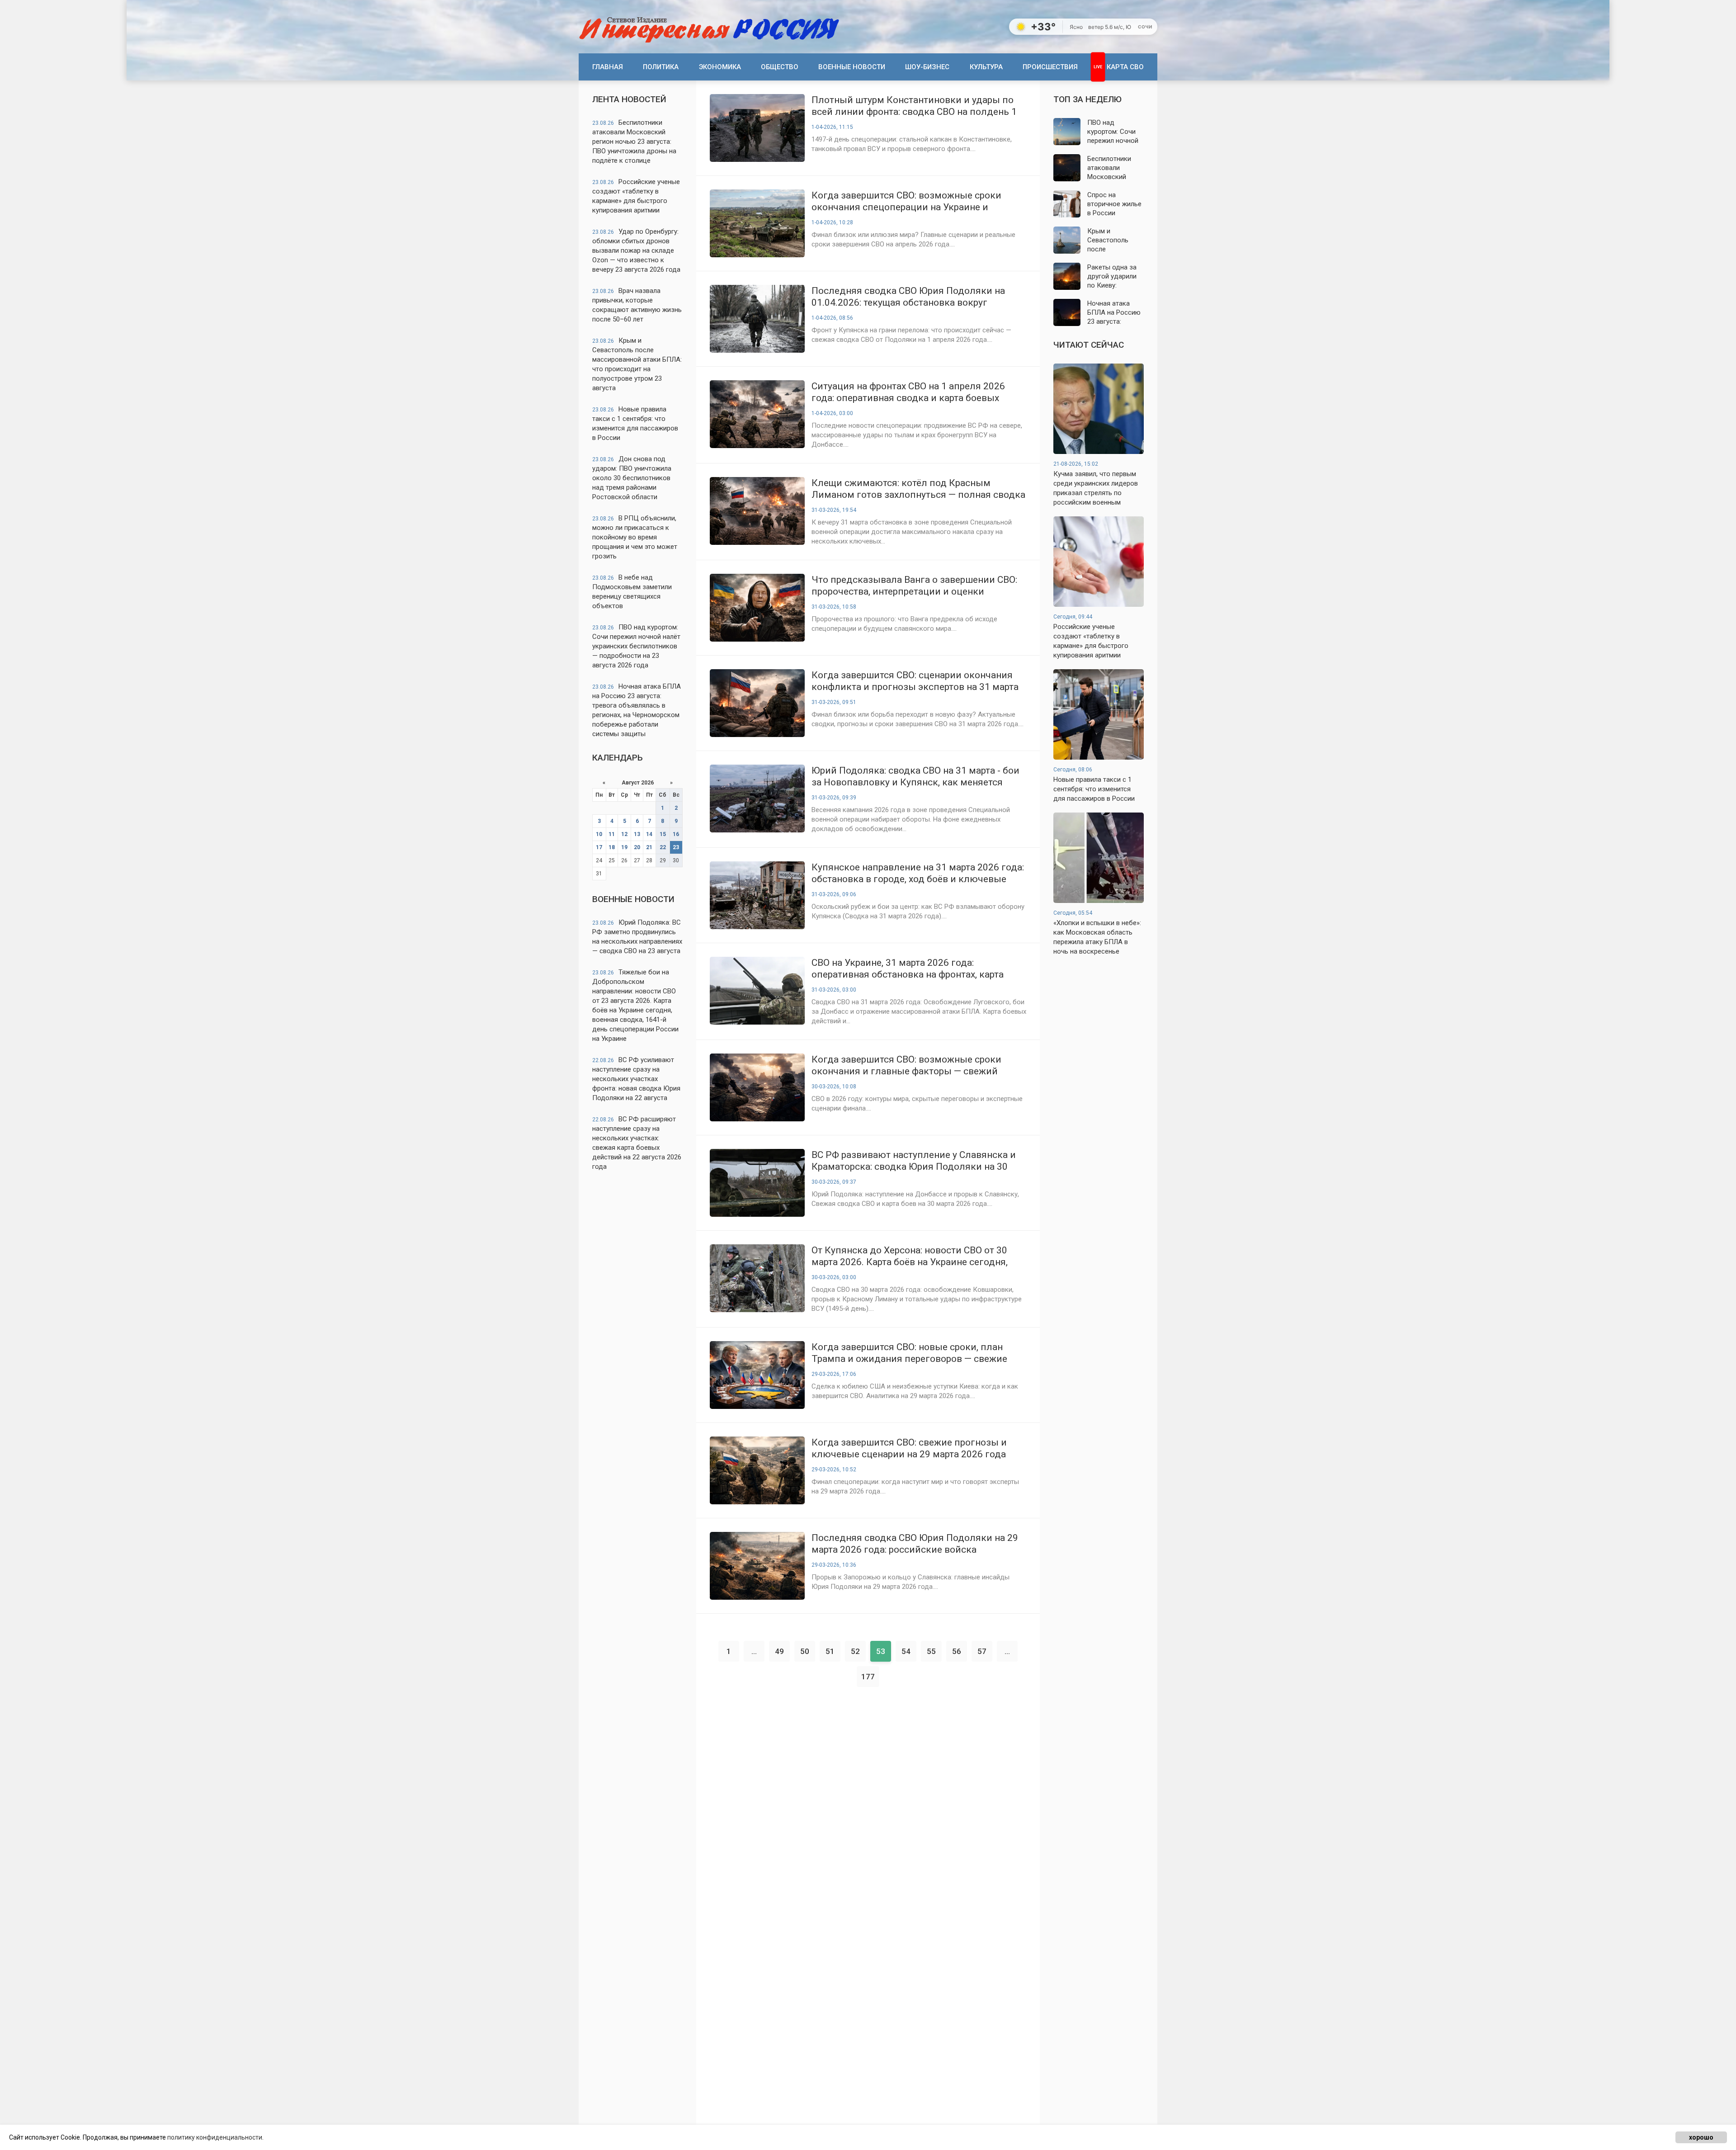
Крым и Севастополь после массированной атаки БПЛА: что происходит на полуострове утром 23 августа (637, 364)
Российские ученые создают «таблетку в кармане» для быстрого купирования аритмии (636, 196)
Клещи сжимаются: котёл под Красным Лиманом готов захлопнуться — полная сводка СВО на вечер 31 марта (918, 489)
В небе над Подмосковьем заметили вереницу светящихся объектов (632, 592)
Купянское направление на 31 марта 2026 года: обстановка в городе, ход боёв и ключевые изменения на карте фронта (918, 873)
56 (957, 1651)
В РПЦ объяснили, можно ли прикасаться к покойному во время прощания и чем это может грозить (635, 537)
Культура (986, 67)
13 (637, 834)
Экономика (720, 67)
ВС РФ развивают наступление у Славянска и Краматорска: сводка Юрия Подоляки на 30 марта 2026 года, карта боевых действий (914, 1161)
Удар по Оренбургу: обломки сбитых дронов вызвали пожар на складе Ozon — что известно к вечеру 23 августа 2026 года (636, 250)
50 (805, 1651)
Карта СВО (1125, 67)
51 (830, 1651)
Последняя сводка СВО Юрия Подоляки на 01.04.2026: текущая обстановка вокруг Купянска (908, 297)
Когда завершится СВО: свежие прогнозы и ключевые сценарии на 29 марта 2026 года (909, 1448)
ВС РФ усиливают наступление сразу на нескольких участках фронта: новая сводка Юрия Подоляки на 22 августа (636, 1079)
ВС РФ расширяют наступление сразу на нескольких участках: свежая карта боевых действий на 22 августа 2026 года (637, 1143)
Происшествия (1050, 67)
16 (676, 834)
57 (982, 1651)
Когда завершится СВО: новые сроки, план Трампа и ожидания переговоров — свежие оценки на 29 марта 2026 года (909, 1353)
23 (676, 847)
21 (649, 847)
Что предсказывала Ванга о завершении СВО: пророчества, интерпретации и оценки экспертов (914, 586)
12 (624, 834)
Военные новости (852, 67)
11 (612, 834)
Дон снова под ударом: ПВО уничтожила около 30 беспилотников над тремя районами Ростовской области (632, 478)
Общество (780, 67)
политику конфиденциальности (215, 2137)
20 (637, 847)
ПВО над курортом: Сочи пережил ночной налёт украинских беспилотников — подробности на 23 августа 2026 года (636, 646)
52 (855, 1651)
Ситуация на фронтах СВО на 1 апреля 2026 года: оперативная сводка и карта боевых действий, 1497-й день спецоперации (908, 392)
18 (612, 847)
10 (599, 834)
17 (599, 847)
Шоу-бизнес (927, 67)
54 (906, 1651)
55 (931, 1651)
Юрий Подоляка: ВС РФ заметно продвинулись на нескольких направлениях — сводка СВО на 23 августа (637, 937)
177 (868, 1677)
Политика (661, 67)
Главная (608, 67)
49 (779, 1651)
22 (663, 847)
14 (649, 834)
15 (663, 834)
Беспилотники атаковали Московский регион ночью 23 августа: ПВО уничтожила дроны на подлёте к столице (634, 142)
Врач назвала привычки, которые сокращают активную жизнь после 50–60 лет (637, 305)
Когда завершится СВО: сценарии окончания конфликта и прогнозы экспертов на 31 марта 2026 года (915, 681)
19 (624, 847)
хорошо (1701, 2137)
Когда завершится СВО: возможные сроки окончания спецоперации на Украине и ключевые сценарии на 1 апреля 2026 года (909, 201)
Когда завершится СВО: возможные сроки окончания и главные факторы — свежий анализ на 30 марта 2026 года (906, 1066)
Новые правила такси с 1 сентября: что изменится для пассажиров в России (635, 423)
